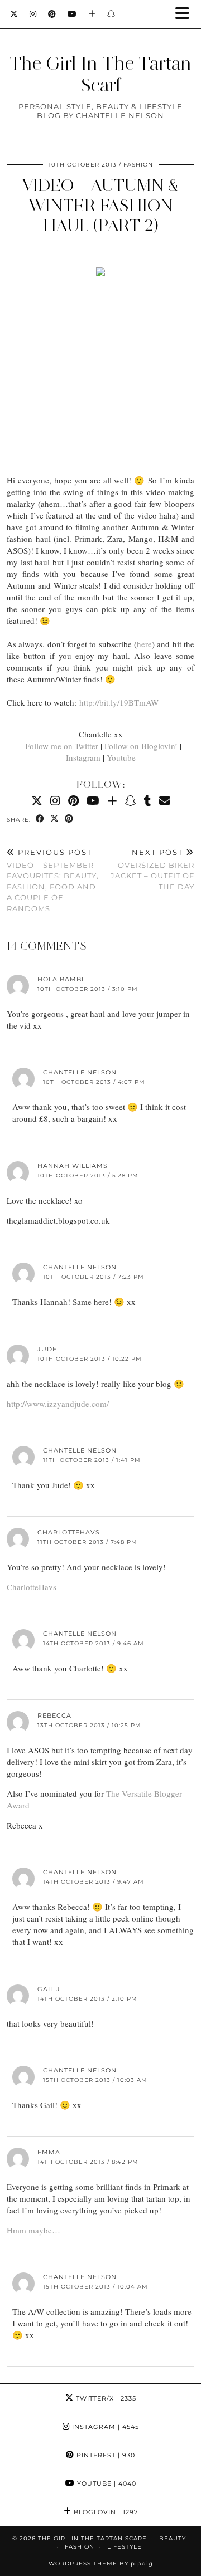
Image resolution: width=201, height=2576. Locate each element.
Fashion (138, 165)
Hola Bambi (61, 979)
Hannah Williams (73, 1166)
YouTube (106, 2484)
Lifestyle (125, 2547)
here (144, 644)
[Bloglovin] (92, 14)
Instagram (83, 757)
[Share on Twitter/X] (55, 819)
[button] (186, 14)
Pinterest (105, 2455)
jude (47, 1349)
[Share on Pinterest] (69, 819)
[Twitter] (14, 14)
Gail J (49, 1989)
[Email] (165, 801)
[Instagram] (33, 14)
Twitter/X (105, 2398)
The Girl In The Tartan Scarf (100, 74)
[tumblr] (148, 801)
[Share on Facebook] (40, 819)
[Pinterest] (52, 14)
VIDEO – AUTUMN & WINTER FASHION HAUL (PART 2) (100, 205)
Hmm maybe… (33, 2230)
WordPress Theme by (101, 2563)
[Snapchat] (111, 14)
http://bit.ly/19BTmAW (119, 702)
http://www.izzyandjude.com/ (58, 1404)
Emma (49, 2152)
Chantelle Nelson (80, 1072)
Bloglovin (105, 2512)
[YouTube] (72, 14)
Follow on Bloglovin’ (141, 746)
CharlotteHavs (69, 1532)
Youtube (121, 757)
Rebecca (54, 1715)
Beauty (173, 2538)
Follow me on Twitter (62, 746)
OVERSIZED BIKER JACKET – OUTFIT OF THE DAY (152, 869)
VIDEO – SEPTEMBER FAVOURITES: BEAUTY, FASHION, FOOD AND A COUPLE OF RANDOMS (53, 880)
